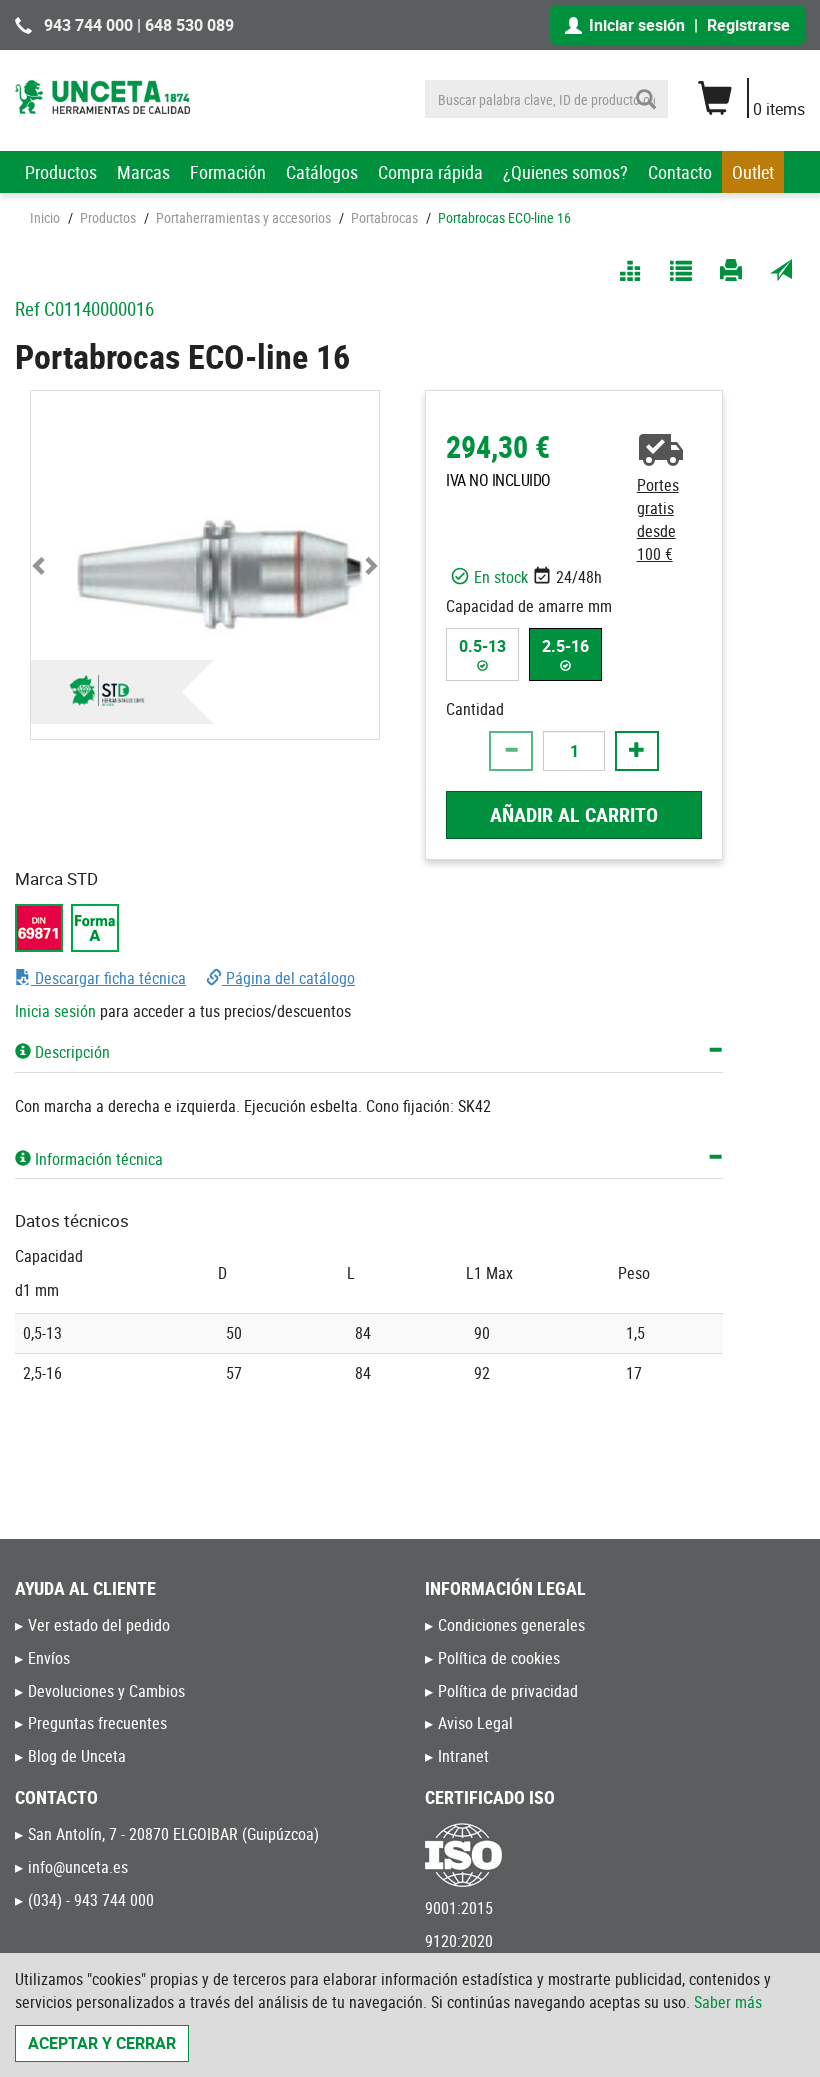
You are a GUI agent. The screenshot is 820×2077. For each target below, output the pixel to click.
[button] (39, 565)
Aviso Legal (475, 1723)
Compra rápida (430, 172)
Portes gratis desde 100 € (658, 519)
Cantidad (475, 709)
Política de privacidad (508, 1691)
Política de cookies (499, 1658)
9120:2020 (459, 1941)
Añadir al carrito (574, 814)
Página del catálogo (288, 978)
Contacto (680, 172)
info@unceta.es (78, 1867)
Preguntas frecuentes (97, 1723)
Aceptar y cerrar (102, 2043)
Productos (61, 172)
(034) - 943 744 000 (91, 1900)
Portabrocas (384, 217)
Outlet (753, 172)
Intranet (463, 1756)
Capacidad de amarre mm (529, 606)
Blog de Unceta (77, 1756)
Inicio (45, 217)
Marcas (143, 172)
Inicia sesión (55, 1011)
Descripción (70, 1052)
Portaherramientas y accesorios (243, 217)
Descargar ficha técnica (108, 978)
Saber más (728, 2002)
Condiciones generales (511, 1625)
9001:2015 (459, 1908)
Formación (228, 172)
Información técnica (97, 1159)
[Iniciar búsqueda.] (646, 99)
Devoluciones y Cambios (106, 1691)
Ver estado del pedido (99, 1625)
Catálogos (322, 172)
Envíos (49, 1658)
